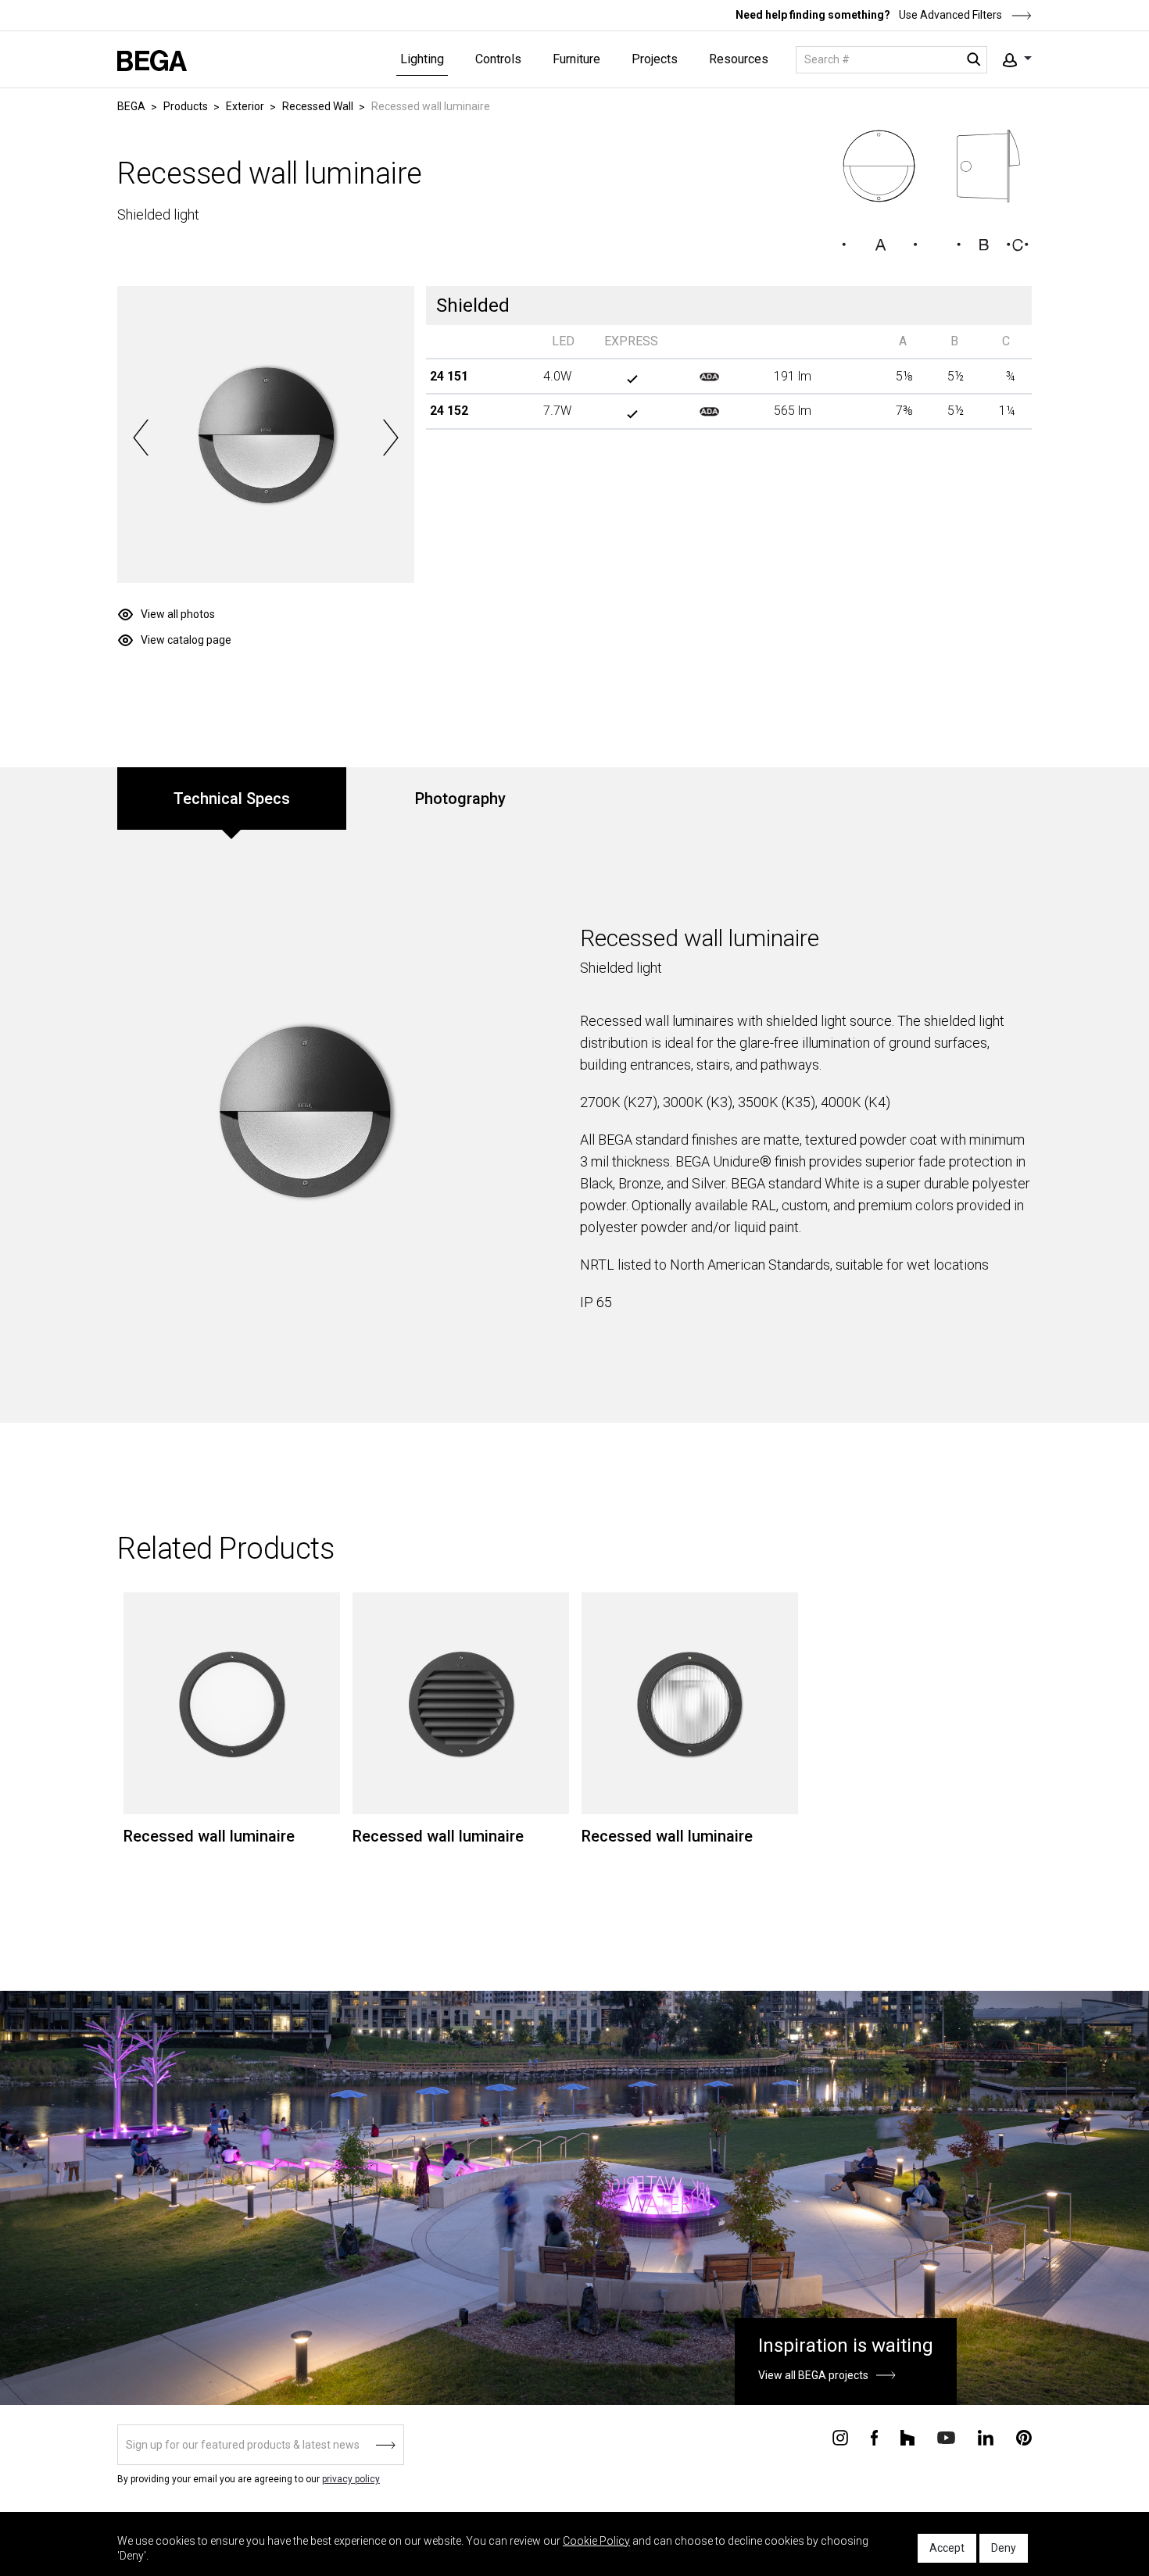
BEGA (131, 106)
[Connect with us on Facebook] (874, 2436)
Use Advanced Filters (949, 15)
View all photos (178, 614)
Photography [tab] (460, 799)
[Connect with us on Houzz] (907, 2436)
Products (186, 106)
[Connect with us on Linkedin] (986, 2436)
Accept (947, 2548)
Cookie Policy (596, 2541)
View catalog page (186, 640)
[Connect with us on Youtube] (946, 2437)
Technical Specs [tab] (232, 799)
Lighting (422, 59)
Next (390, 438)
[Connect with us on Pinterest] (1024, 2436)
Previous (141, 438)
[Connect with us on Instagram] (840, 2436)
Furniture (576, 59)
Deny (1004, 2548)
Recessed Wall (318, 106)
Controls (498, 59)
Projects (655, 59)
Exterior (245, 106)
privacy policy (351, 2479)
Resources (739, 59)
